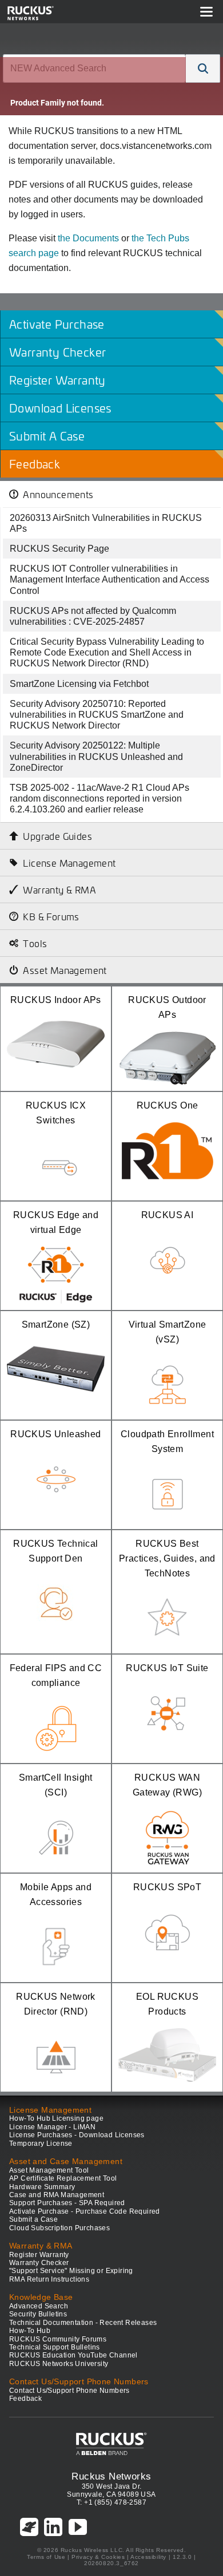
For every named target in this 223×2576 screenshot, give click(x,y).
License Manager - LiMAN (52, 2127)
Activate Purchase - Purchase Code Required (85, 2211)
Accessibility (148, 2557)
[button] (203, 68)
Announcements (58, 494)
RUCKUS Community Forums (58, 2339)
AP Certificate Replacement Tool (63, 2178)
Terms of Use (46, 2557)
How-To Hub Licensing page (56, 2118)
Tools (35, 943)
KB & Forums (51, 916)
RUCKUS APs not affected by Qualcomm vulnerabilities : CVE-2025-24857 (93, 616)
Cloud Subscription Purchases (59, 2228)
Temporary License (41, 2144)
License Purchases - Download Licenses (77, 2135)
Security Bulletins (38, 2314)
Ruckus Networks (111, 2476)
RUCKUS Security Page (59, 549)
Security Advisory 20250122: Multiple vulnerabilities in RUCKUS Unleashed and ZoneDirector (96, 756)
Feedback (25, 2399)
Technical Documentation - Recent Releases (83, 2323)
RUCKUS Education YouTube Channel (73, 2355)
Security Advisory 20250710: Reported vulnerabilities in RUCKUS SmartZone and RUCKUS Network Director (97, 715)
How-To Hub (30, 2331)
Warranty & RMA (59, 889)
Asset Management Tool (49, 2170)
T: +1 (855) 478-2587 (111, 2502)
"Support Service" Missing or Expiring (71, 2271)
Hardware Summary (42, 2187)
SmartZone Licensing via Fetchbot (79, 684)
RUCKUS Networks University (59, 2364)
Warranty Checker (39, 2263)
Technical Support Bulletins (55, 2347)
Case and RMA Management (57, 2195)
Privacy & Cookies (98, 2557)
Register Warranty (39, 2255)
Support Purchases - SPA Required (67, 2203)
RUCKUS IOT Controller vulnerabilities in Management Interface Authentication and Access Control (109, 579)
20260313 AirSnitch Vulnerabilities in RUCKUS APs (106, 523)
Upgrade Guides (57, 836)
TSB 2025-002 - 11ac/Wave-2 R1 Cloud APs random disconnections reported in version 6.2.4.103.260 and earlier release (99, 798)
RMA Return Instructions (49, 2279)
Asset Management (65, 970)
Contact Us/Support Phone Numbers (69, 2391)
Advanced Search (39, 2306)
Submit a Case (33, 2219)
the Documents (88, 238)
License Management (69, 863)
